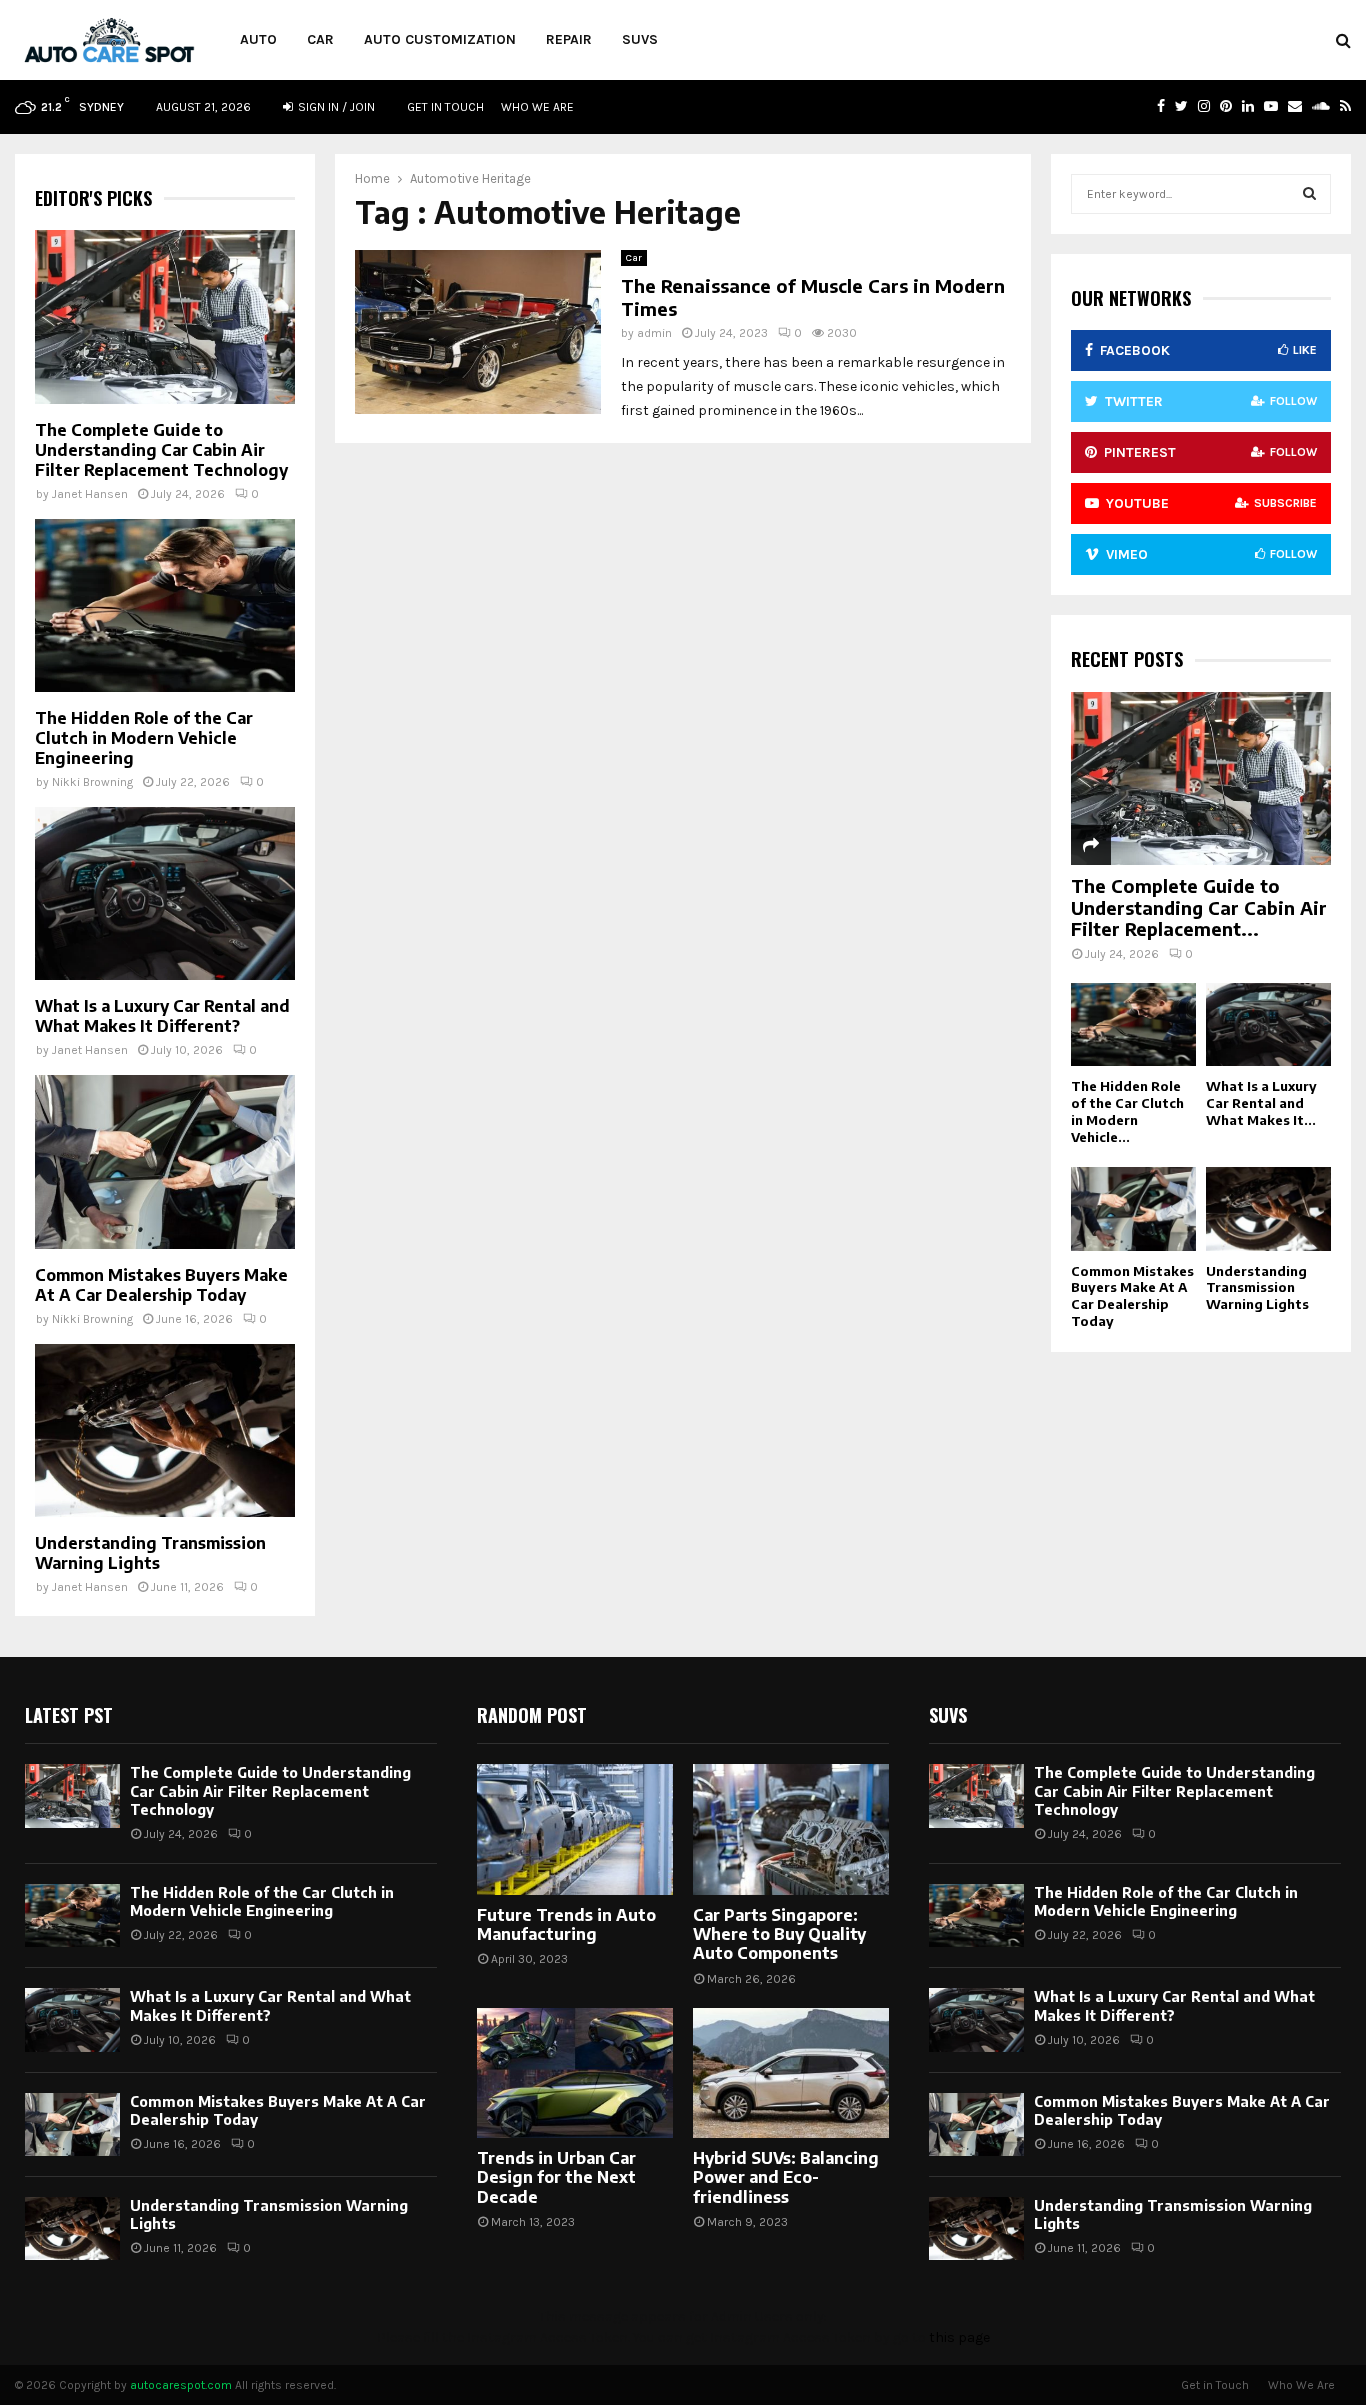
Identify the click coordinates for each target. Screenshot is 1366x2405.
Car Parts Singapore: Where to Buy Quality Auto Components (779, 1934)
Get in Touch (445, 107)
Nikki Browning (92, 782)
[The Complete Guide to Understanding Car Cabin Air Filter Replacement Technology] (165, 316)
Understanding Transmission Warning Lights (150, 1553)
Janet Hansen (90, 494)
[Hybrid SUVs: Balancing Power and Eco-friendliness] (791, 2073)
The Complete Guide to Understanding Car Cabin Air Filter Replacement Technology (161, 450)
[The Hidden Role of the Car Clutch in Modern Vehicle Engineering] (165, 605)
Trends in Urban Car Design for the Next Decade (556, 2177)
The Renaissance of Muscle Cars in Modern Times (813, 297)
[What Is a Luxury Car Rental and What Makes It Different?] (165, 893)
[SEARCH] (1309, 194)
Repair (569, 39)
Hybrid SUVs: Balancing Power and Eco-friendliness (786, 2177)
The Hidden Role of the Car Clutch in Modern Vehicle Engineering (144, 738)
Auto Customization (440, 39)
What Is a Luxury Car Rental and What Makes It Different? (162, 1016)
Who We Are (537, 107)
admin (654, 333)
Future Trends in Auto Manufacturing (566, 1924)
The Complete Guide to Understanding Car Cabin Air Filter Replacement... (1199, 907)
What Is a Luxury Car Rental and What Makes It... (1261, 1103)
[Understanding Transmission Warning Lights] (165, 1430)
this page (959, 2337)
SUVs (640, 39)
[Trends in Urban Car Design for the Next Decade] (575, 2073)
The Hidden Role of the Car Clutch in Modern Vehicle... (1127, 1111)
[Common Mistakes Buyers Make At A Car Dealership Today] (165, 1161)
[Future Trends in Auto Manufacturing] (575, 1829)
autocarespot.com (181, 2385)
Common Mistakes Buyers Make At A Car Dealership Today (161, 1285)
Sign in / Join (335, 107)
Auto (258, 39)
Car (320, 39)
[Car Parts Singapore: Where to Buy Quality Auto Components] (791, 1829)
